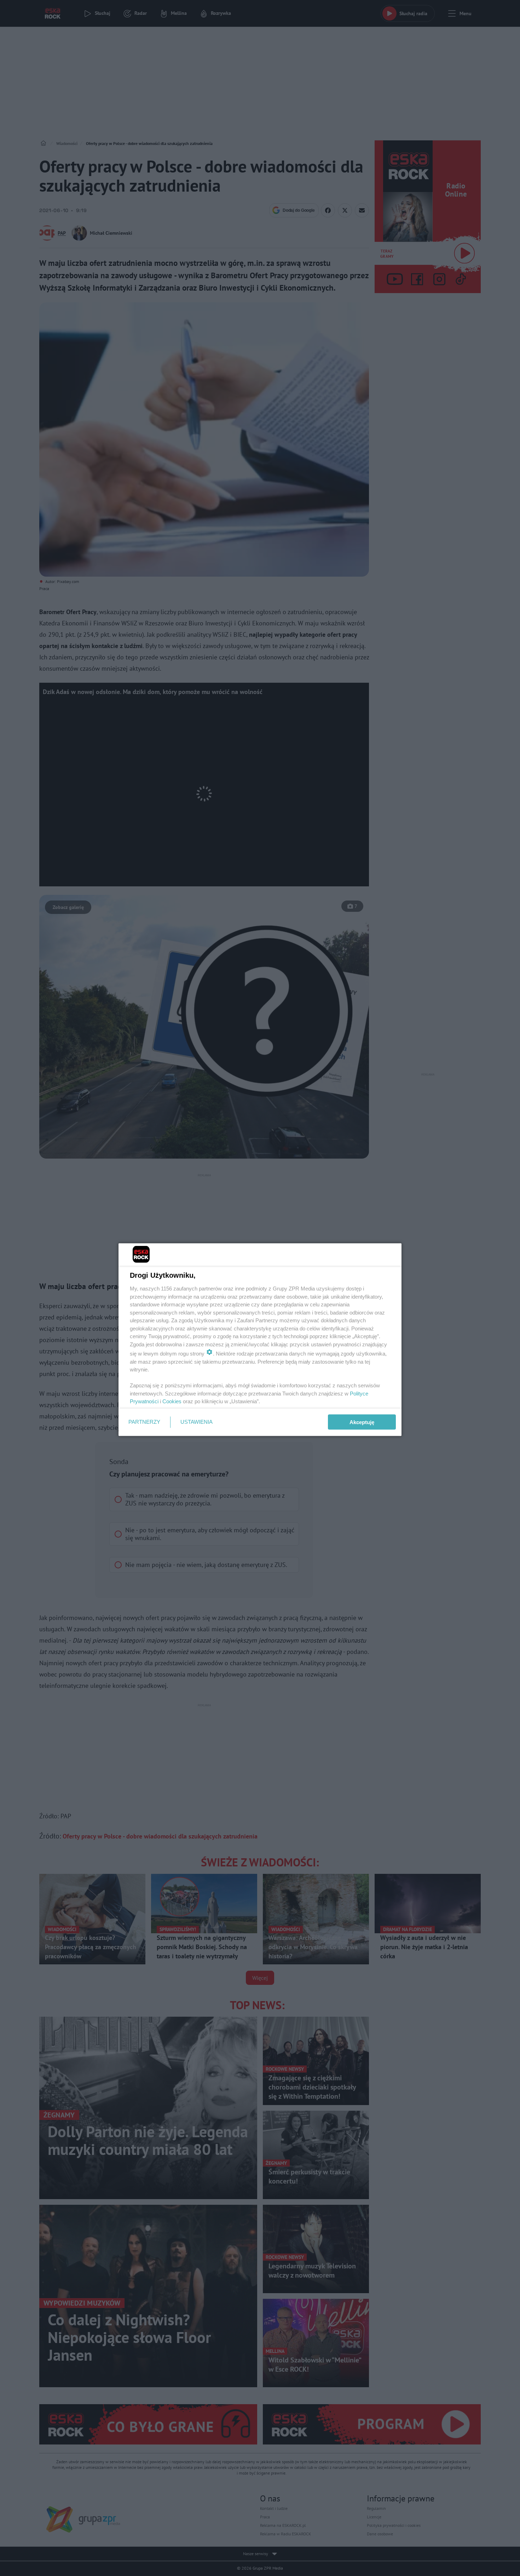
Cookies (172, 1401)
